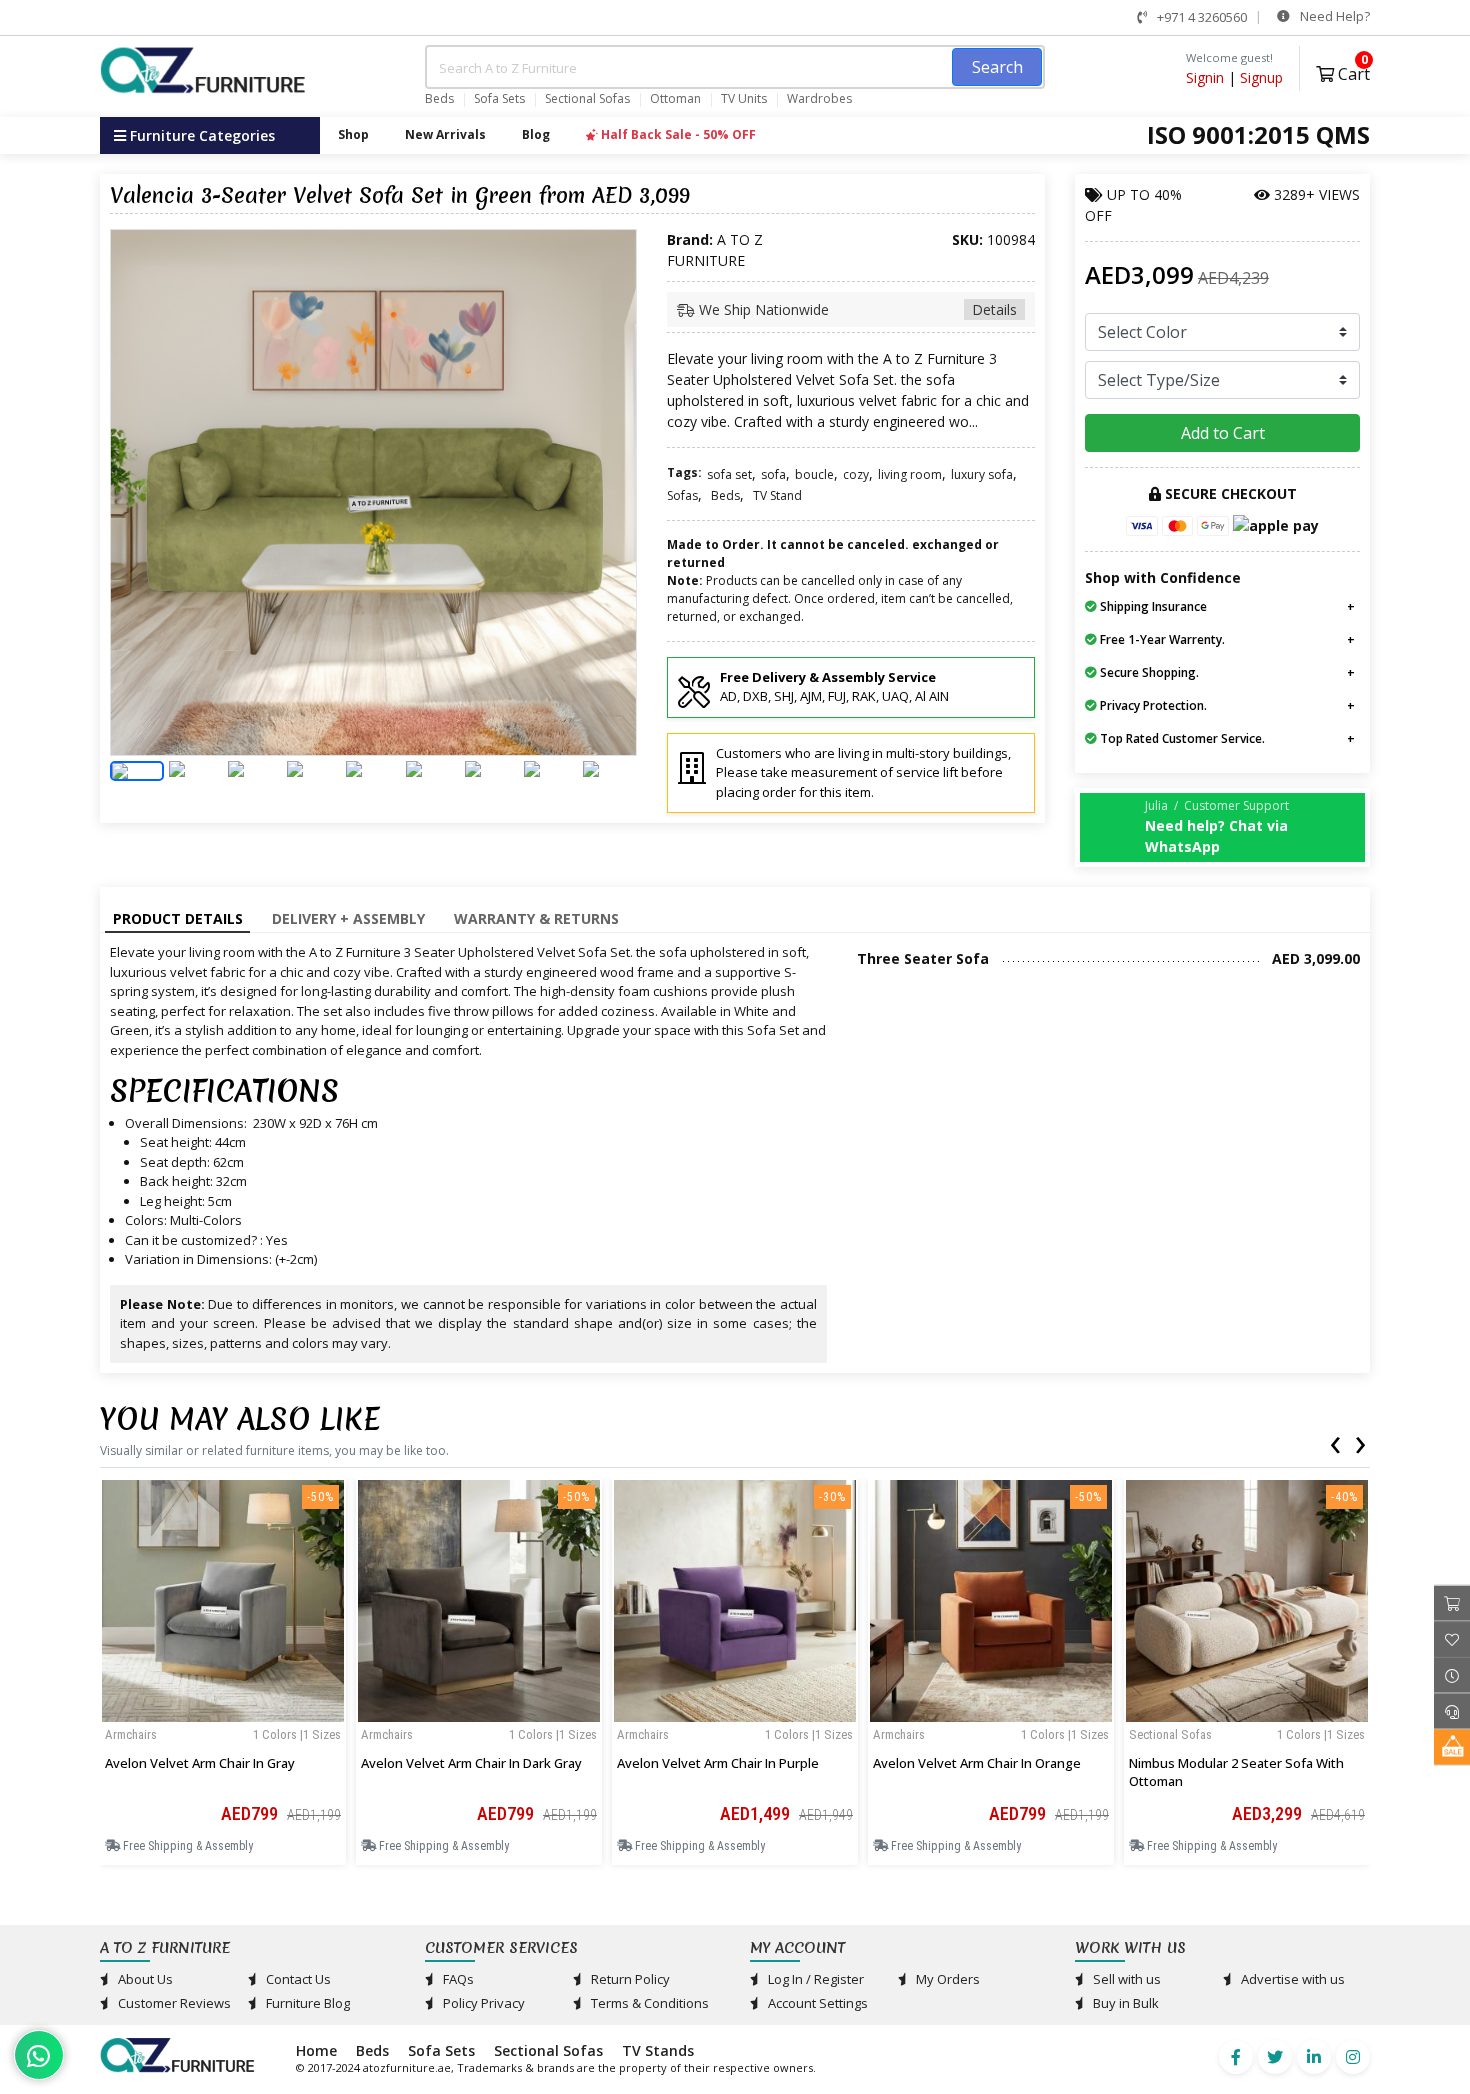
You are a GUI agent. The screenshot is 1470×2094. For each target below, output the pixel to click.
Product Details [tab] (178, 918)
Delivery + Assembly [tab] (348, 918)
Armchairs (131, 1734)
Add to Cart (1223, 433)
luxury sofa (982, 474)
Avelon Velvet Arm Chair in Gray (200, 1763)
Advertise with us (1291, 1979)
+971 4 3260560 (1200, 17)
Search (997, 67)
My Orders (946, 1979)
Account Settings (816, 2003)
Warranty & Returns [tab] (536, 918)
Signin (1205, 77)
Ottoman (675, 99)
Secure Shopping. (1148, 672)
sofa (773, 474)
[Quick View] (223, 1715)
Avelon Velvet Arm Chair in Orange (977, 1763)
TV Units (744, 99)
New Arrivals (445, 134)
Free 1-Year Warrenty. (1161, 639)
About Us (144, 1979)
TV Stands (658, 2050)
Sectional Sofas (587, 99)
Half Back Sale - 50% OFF (677, 134)
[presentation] (1335, 1441)
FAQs (457, 1979)
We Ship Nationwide (856, 309)
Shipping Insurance (1152, 606)
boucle (814, 474)
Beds (439, 99)
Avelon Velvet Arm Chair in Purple (718, 1763)
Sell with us (1125, 1979)
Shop (353, 134)
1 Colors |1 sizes (297, 1734)
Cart (1352, 71)
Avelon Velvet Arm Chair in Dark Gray (471, 1763)
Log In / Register (814, 1979)
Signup (1261, 77)
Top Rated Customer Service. (1181, 738)
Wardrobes (819, 99)
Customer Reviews (173, 2003)
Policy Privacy (482, 2003)
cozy (856, 474)
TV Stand (777, 495)
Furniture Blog (306, 2003)
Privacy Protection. (1152, 705)
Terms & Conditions (648, 2003)
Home (316, 2050)
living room (910, 474)
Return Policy (629, 1979)
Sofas (682, 495)
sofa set (729, 474)
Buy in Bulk (1124, 2003)
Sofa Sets (499, 99)
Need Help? (1333, 16)
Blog (536, 134)
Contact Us (297, 1979)
